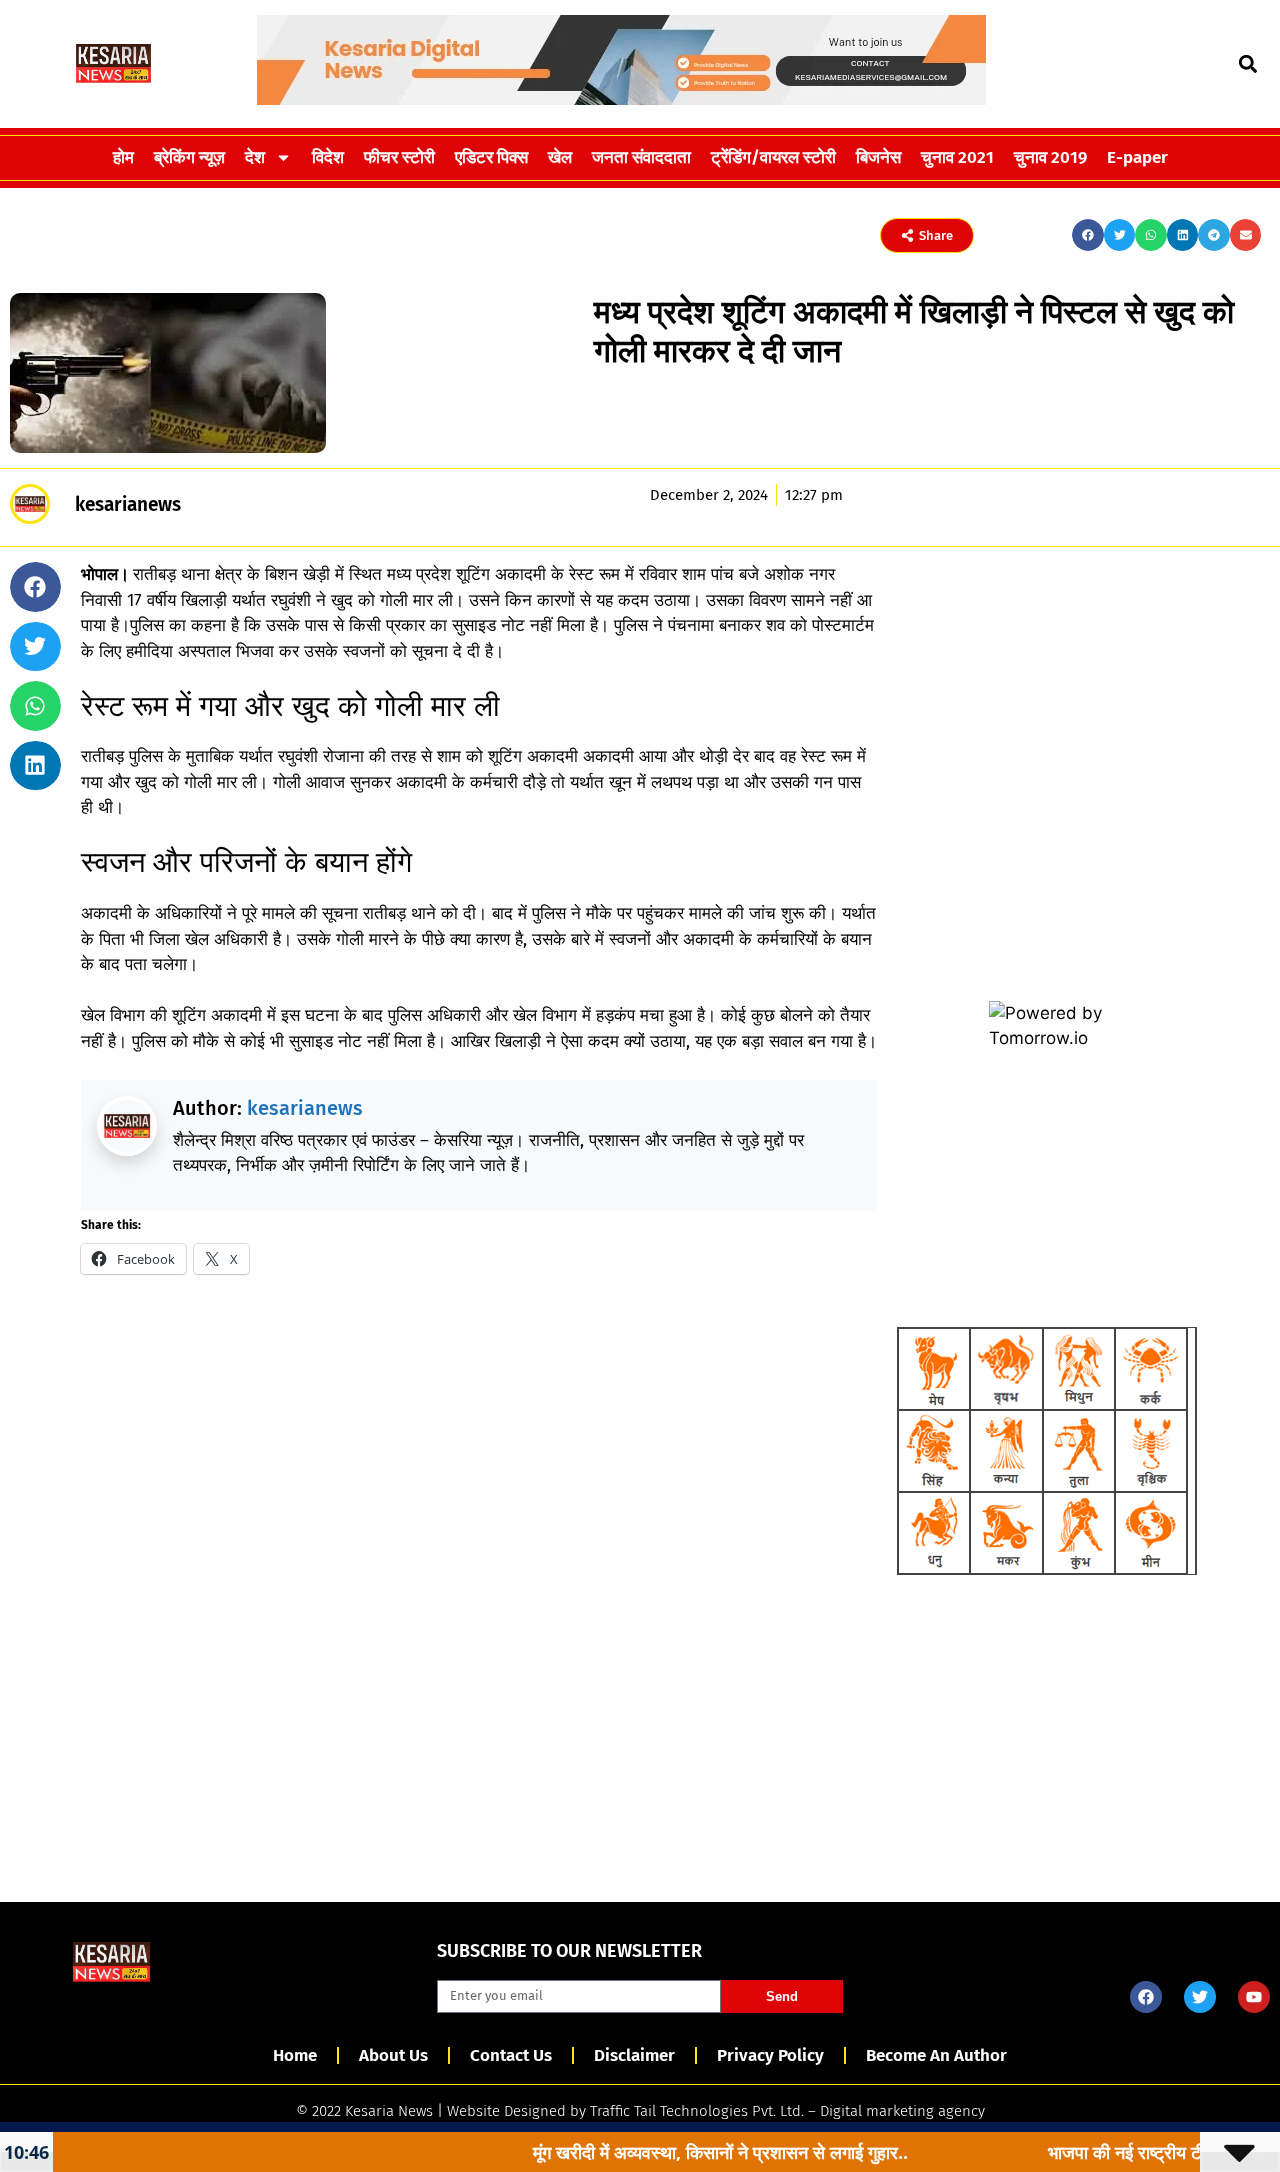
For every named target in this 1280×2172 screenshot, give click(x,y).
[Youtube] (1254, 1997)
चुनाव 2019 (1050, 157)
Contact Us (511, 2055)
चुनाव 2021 (957, 157)
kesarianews (305, 1108)
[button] (1247, 63)
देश (255, 157)
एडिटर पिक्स (491, 157)
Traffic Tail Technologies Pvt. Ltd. (697, 2111)
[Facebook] (1146, 1997)
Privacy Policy (770, 2055)
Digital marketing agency (902, 2111)
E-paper (1137, 157)
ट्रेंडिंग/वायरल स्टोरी (773, 157)
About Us (393, 2055)
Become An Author (936, 2055)
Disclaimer (634, 2055)
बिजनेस (878, 157)
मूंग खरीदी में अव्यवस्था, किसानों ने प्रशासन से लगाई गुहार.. (649, 2152)
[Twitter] (1200, 1997)
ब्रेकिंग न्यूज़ (189, 157)
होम (123, 157)
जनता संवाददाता (641, 157)
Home (295, 2055)
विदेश (328, 157)
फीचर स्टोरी (399, 157)
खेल (560, 157)
